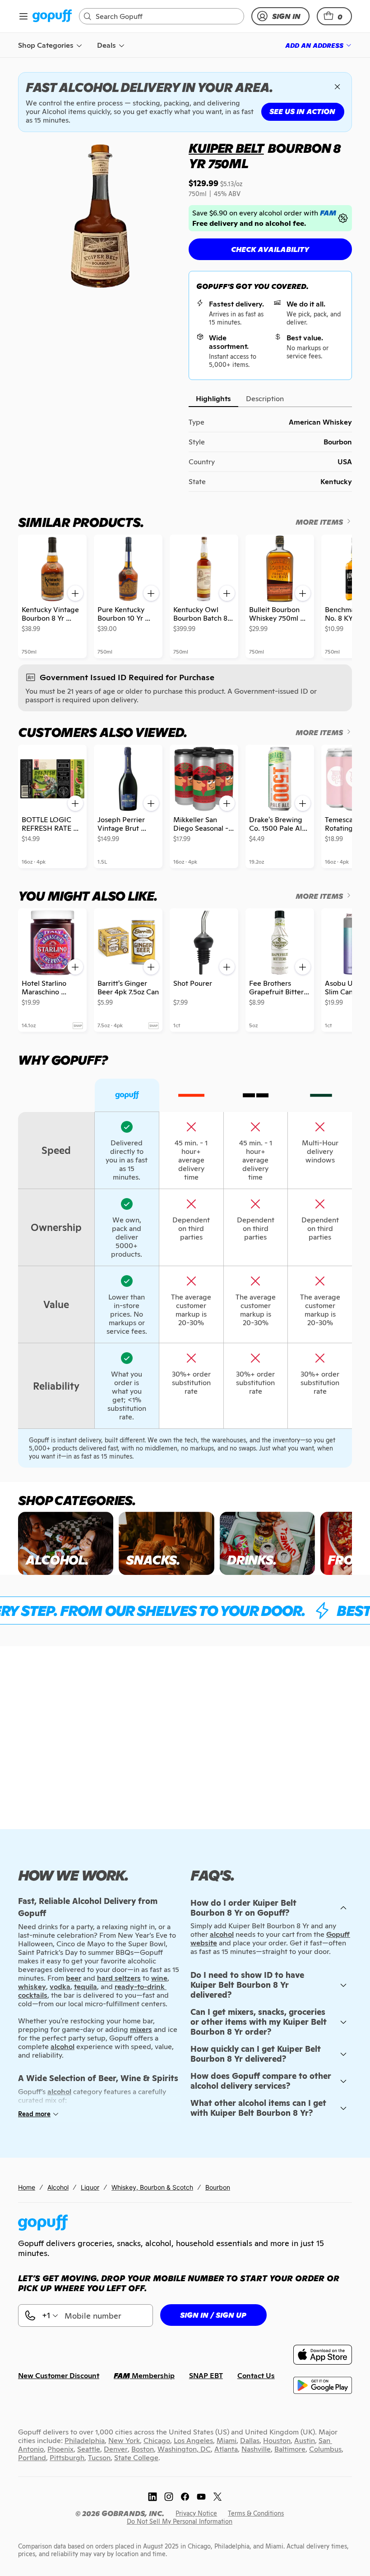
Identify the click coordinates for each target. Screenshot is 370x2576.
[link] (52, 16)
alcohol (222, 1934)
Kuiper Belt (226, 148)
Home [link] (27, 2187)
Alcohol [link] (58, 2187)
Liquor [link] (90, 2187)
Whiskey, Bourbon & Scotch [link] (152, 2187)
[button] (334, 16)
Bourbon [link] (218, 2187)
